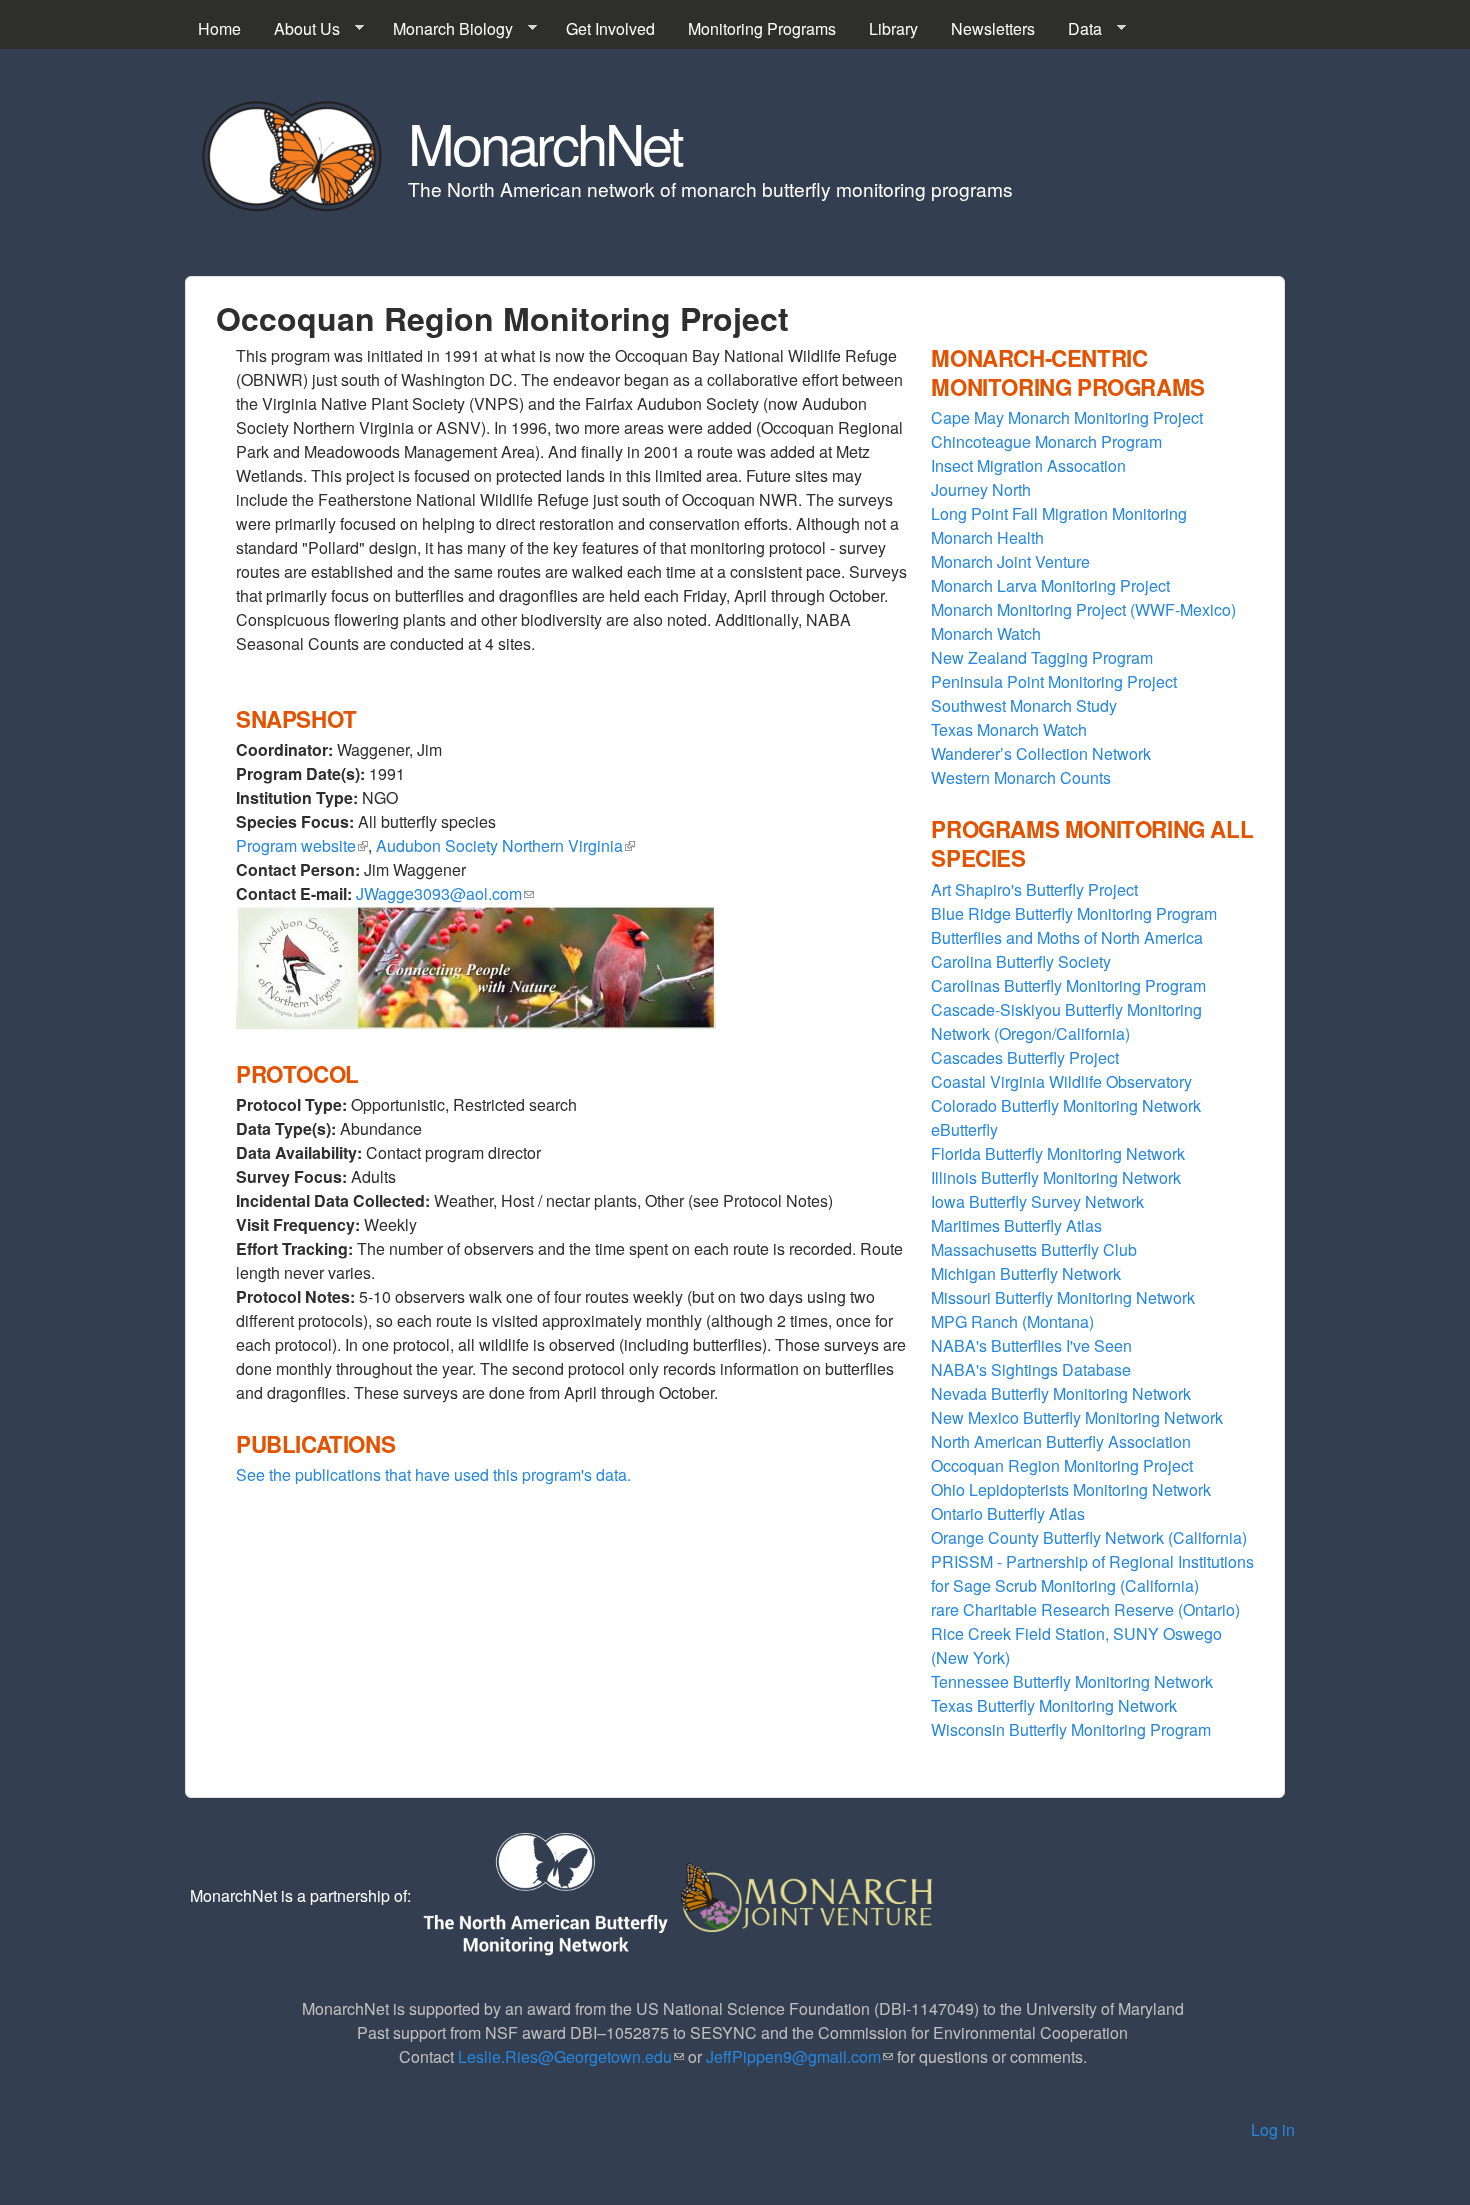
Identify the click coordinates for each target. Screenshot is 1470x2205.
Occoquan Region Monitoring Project (1062, 1465)
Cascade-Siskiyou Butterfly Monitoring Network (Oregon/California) (1066, 1021)
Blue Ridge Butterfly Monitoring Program (1074, 913)
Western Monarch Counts (1021, 777)
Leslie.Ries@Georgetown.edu (571, 2056)
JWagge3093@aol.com (445, 893)
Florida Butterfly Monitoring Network (1058, 1153)
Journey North (981, 489)
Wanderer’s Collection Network (1041, 753)
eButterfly (964, 1129)
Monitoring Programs (762, 28)
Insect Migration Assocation (1028, 465)
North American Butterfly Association (1061, 1441)
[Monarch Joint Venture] (808, 1895)
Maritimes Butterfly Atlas (1016, 1225)
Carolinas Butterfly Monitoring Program (1068, 985)
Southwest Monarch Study (1024, 705)
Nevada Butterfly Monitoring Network (1061, 1393)
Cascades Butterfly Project (1025, 1057)
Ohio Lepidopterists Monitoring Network (1071, 1489)
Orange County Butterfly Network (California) (1089, 1537)
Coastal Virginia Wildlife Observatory (1061, 1081)
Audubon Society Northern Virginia (505, 845)
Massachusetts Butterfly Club (1034, 1249)
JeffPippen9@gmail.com (799, 2056)
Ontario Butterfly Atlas (1008, 1513)
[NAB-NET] (544, 1895)
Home (219, 28)
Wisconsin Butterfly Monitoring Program (1071, 1729)
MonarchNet (545, 142)
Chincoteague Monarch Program (1046, 441)
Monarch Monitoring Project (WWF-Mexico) (1083, 609)
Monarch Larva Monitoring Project (1050, 585)
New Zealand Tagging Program (1042, 657)
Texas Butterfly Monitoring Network (1054, 1705)
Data (1077, 29)
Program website (302, 845)
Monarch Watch (986, 633)
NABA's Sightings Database (1031, 1369)
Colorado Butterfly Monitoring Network (1066, 1105)
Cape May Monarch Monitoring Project (1067, 417)
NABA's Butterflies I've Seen (1031, 1345)
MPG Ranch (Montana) (1012, 1321)
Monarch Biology (445, 29)
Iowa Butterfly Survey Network (1037, 1201)
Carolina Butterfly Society (1021, 961)
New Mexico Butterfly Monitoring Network (1077, 1417)
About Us (299, 29)
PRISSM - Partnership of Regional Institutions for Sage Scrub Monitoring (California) (1092, 1573)
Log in (1273, 2129)
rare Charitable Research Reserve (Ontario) (1085, 1609)
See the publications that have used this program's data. (433, 1474)
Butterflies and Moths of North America (1067, 937)
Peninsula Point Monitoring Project (1054, 681)
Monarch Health (987, 537)
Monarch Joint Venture (1010, 561)
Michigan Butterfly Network (1026, 1273)
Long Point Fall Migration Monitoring (1059, 513)
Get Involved (610, 28)
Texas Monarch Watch (1009, 729)
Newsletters (993, 28)
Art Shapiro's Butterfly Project (1034, 889)
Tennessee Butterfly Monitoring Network (1072, 1681)
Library (893, 28)
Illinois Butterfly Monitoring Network (1056, 1177)
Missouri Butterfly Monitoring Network (1063, 1297)
